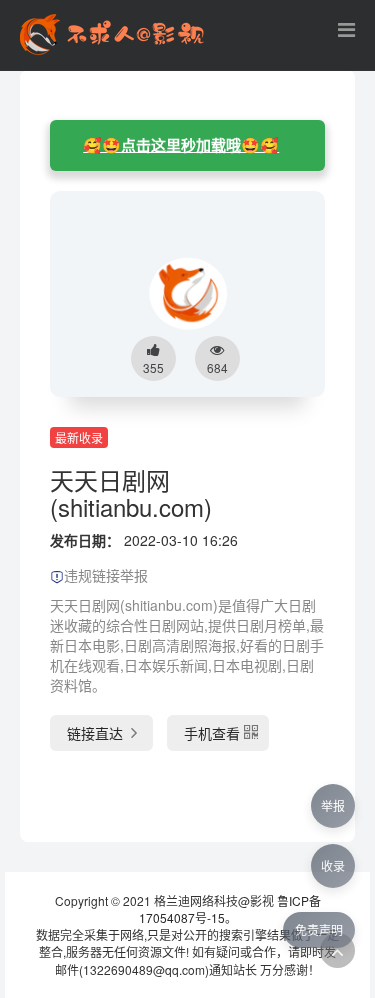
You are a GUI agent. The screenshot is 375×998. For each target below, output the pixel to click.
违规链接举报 (106, 575)
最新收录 (79, 437)
